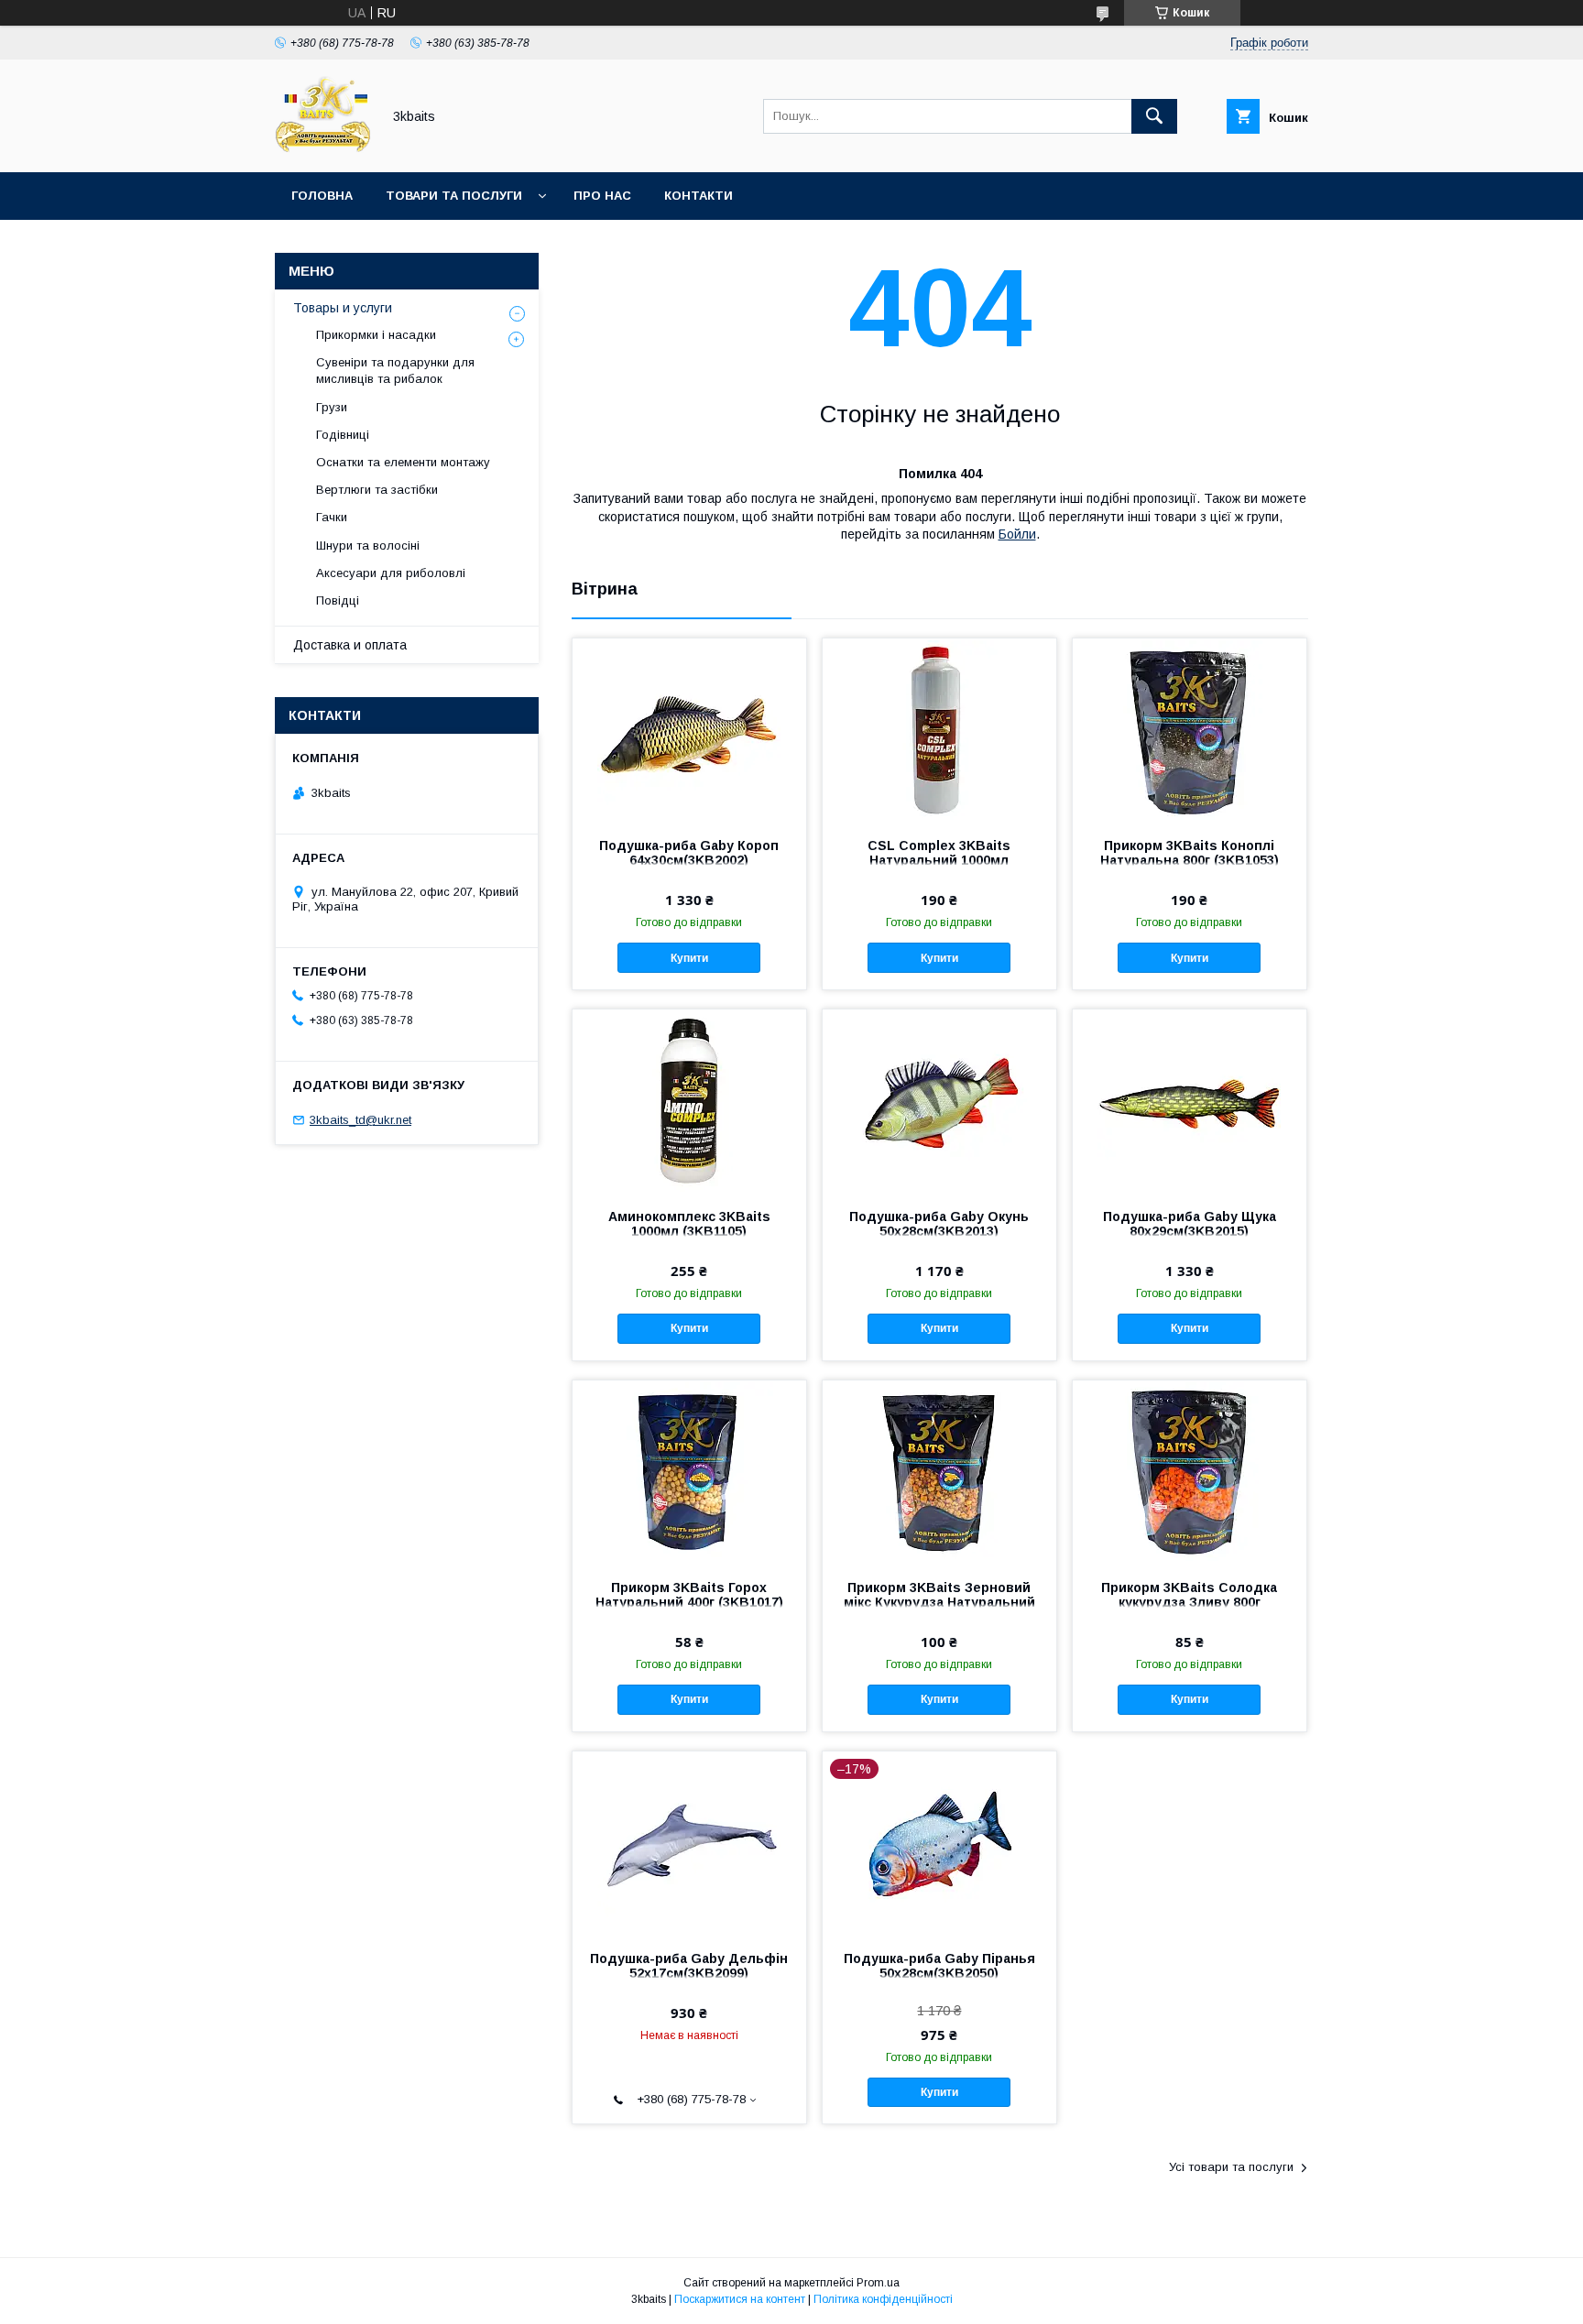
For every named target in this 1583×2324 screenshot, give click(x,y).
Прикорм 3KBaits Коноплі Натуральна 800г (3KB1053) (1190, 853)
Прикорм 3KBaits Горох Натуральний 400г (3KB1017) (689, 1595)
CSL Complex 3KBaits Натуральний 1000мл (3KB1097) (939, 860)
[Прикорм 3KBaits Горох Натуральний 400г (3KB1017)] (689, 1472)
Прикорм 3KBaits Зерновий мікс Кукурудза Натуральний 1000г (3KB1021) (939, 1602)
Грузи (332, 407)
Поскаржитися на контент (740, 2299)
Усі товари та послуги (1231, 2167)
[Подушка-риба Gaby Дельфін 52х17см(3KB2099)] (689, 1843)
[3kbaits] (323, 148)
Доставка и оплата (350, 645)
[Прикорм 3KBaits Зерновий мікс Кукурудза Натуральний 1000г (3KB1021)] (939, 1472)
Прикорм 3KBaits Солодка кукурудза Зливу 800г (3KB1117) (1189, 1602)
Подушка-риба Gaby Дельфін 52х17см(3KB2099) (689, 1966)
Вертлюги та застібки (377, 490)
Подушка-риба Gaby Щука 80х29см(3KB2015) (1190, 1224)
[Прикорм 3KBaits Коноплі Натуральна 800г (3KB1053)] (1190, 730)
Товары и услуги (343, 308)
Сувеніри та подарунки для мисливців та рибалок (395, 371)
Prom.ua (878, 2283)
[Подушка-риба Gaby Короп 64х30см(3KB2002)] (689, 730)
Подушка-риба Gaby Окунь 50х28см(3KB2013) (939, 1224)
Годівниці (343, 435)
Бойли (1017, 534)
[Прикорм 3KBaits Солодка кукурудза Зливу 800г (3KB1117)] (1190, 1472)
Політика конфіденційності (883, 2299)
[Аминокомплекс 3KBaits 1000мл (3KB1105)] (689, 1101)
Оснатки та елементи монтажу (403, 462)
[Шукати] (1154, 116)
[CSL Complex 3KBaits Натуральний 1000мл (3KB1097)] (939, 730)
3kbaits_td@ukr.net (360, 1120)
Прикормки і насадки (376, 335)
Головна (322, 196)
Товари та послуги (454, 196)
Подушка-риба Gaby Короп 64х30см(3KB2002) (689, 853)
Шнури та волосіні (368, 546)
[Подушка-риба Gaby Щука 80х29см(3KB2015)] (1190, 1101)
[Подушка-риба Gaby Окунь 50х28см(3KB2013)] (939, 1101)
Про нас (602, 196)
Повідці (338, 600)
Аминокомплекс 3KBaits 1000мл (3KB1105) (689, 1224)
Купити (689, 958)
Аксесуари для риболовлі (391, 573)
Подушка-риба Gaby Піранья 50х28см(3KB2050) (939, 1966)
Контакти (699, 196)
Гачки (332, 517)
